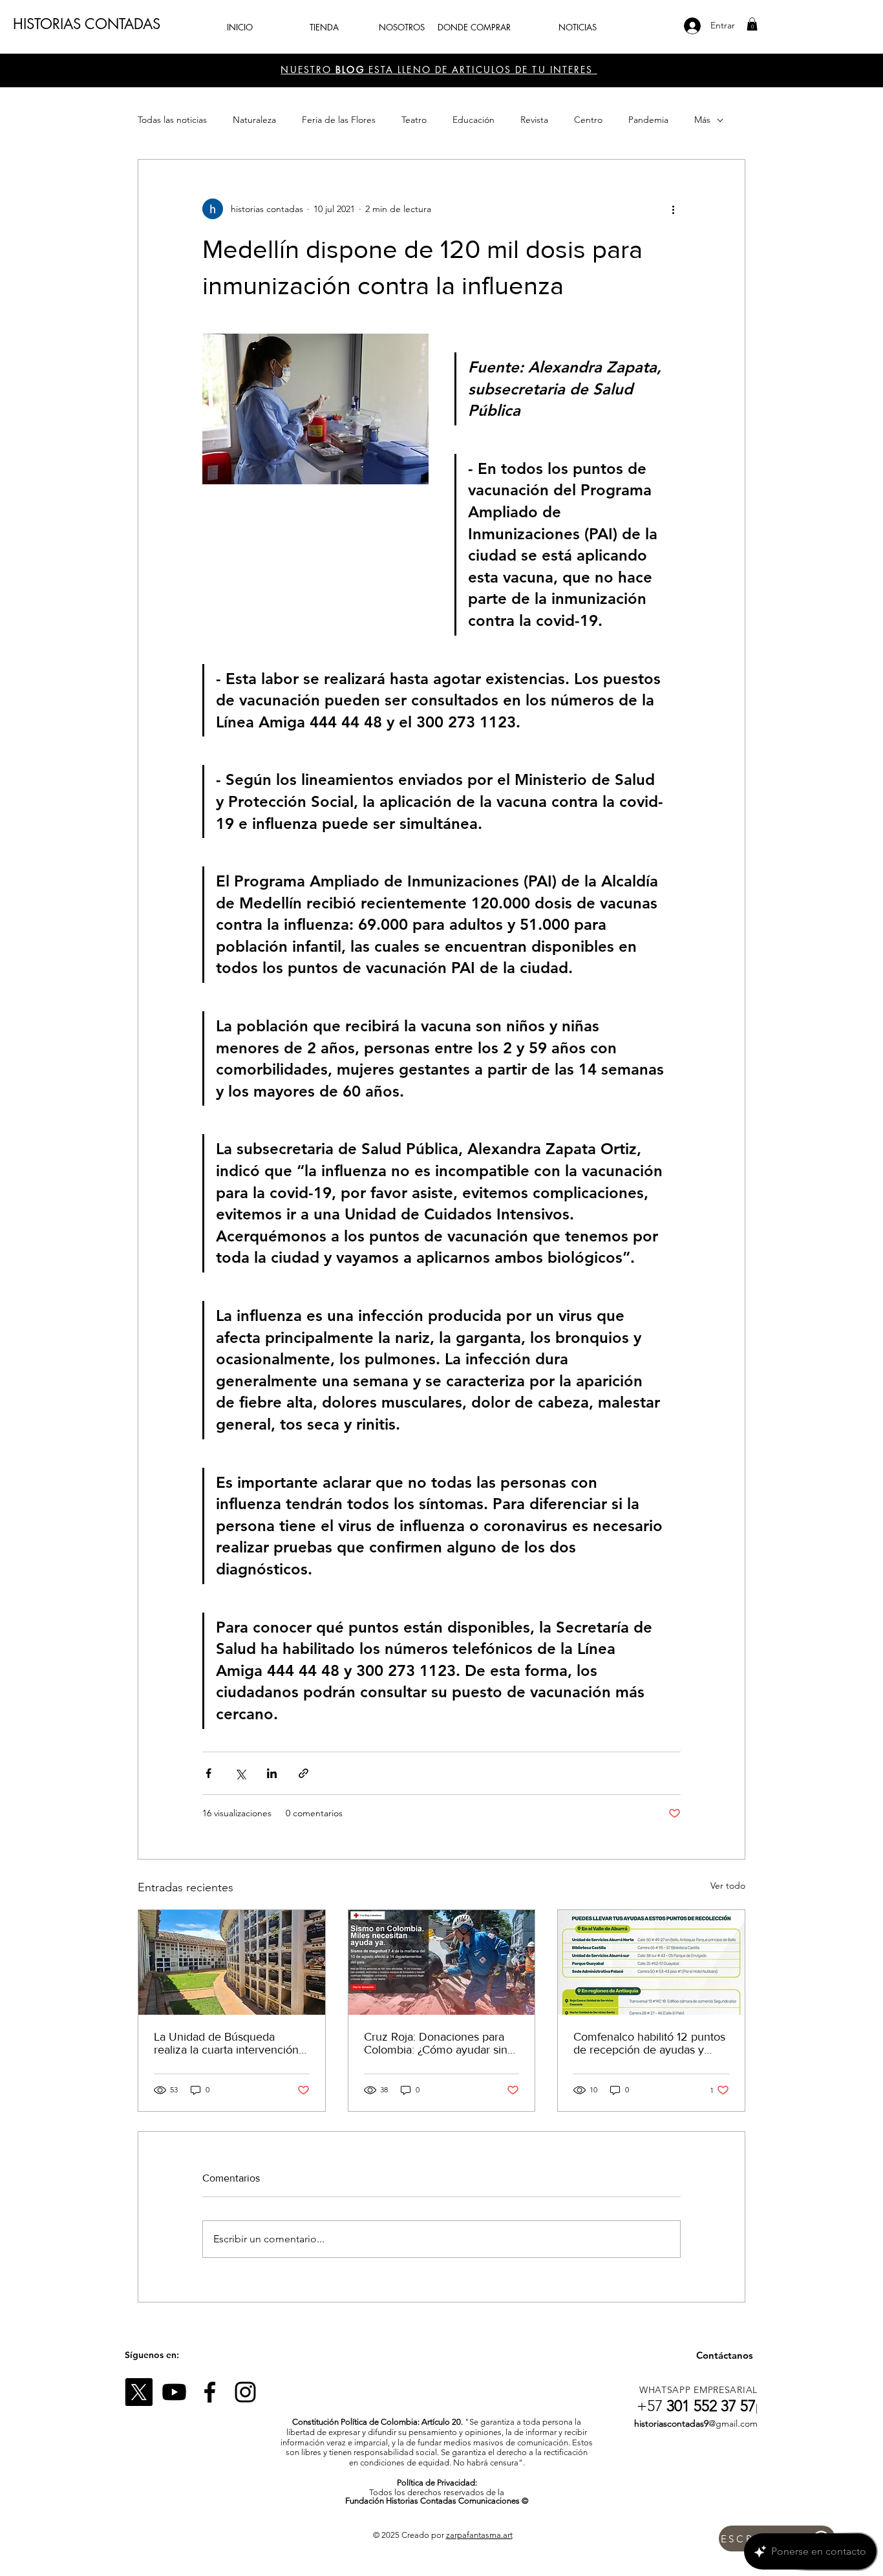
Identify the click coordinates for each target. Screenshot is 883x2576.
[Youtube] (174, 2392)
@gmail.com (733, 2423)
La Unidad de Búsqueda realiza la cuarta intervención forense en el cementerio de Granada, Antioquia (226, 2043)
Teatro (414, 120)
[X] (139, 2392)
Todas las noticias (172, 120)
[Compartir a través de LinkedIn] (272, 1773)
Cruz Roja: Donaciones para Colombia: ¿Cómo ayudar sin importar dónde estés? (436, 2043)
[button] (752, 24)
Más (702, 120)
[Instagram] (245, 2392)
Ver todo (728, 1885)
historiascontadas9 (671, 2423)
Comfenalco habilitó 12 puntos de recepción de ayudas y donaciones (649, 2043)
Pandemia (648, 120)
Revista (534, 120)
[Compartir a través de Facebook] (208, 1773)
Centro (588, 120)
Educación (473, 120)
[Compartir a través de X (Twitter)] (240, 1773)
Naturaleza (254, 120)
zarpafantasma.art (479, 2535)
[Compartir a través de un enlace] (303, 1773)
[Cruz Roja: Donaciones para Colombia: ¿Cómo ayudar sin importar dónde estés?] (442, 1962)
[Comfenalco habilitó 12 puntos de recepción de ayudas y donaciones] (651, 1962)
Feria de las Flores (339, 120)
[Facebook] (210, 2392)
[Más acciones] (673, 209)
